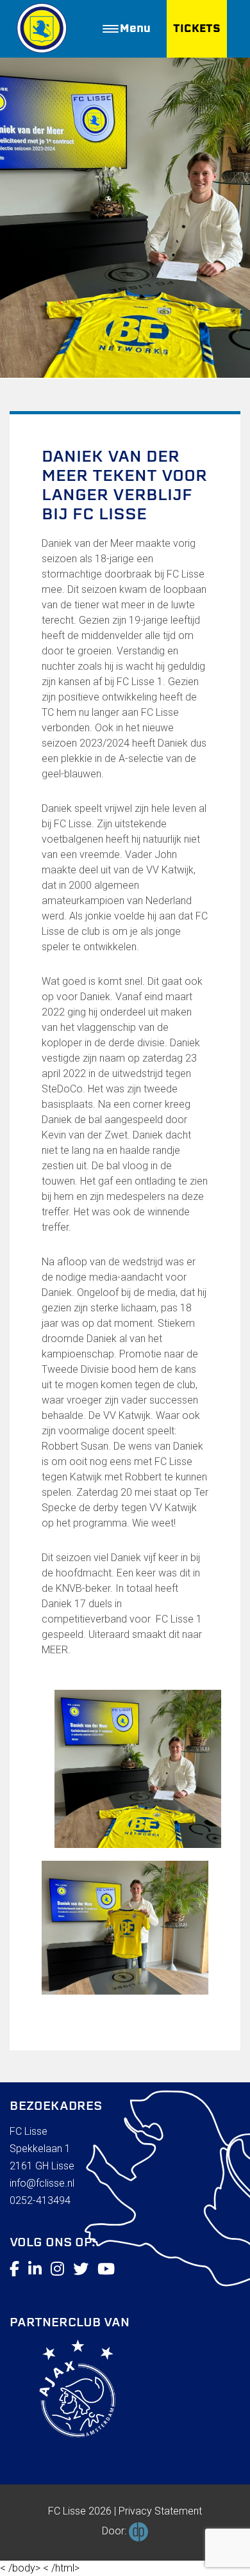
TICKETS (197, 28)
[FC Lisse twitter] (81, 2269)
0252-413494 (40, 2200)
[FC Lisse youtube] (106, 2269)
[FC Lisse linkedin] (35, 2269)
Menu (135, 28)
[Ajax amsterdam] (63, 2391)
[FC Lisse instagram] (57, 2269)
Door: (115, 2531)
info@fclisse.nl (42, 2183)
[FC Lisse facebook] (14, 2269)
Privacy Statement (160, 2511)
